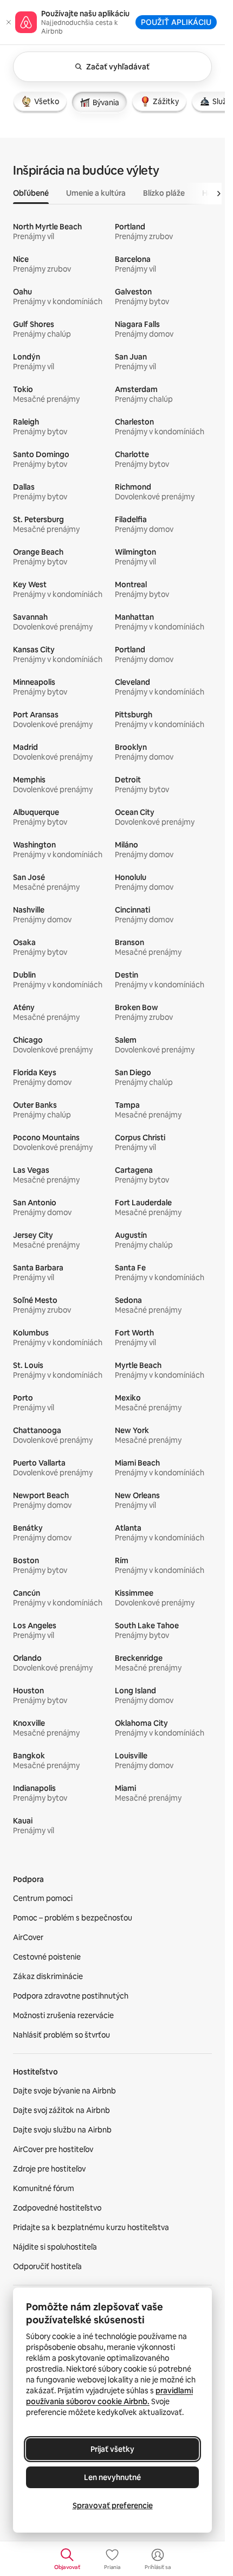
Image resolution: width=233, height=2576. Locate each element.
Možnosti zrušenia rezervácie (63, 2015)
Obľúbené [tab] (31, 193)
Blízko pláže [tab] (164, 193)
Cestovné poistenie (47, 1957)
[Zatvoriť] (9, 22)
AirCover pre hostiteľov (53, 2149)
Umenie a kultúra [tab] (96, 193)
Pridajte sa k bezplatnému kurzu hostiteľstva (91, 2227)
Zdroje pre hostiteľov (49, 2169)
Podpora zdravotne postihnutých (71, 1996)
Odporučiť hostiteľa (47, 2266)
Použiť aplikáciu (176, 22)
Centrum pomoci (43, 1898)
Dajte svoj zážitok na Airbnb (62, 2110)
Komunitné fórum (44, 2188)
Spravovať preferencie (113, 2506)
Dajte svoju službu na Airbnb (62, 2130)
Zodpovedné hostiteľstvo (57, 2208)
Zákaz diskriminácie (48, 1976)
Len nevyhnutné (112, 2477)
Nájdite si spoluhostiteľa (55, 2247)
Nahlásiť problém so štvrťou (62, 2035)
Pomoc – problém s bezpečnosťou (73, 1918)
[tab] (40, 101)
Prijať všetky (112, 2449)
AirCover (28, 1937)
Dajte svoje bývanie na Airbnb (64, 2091)
